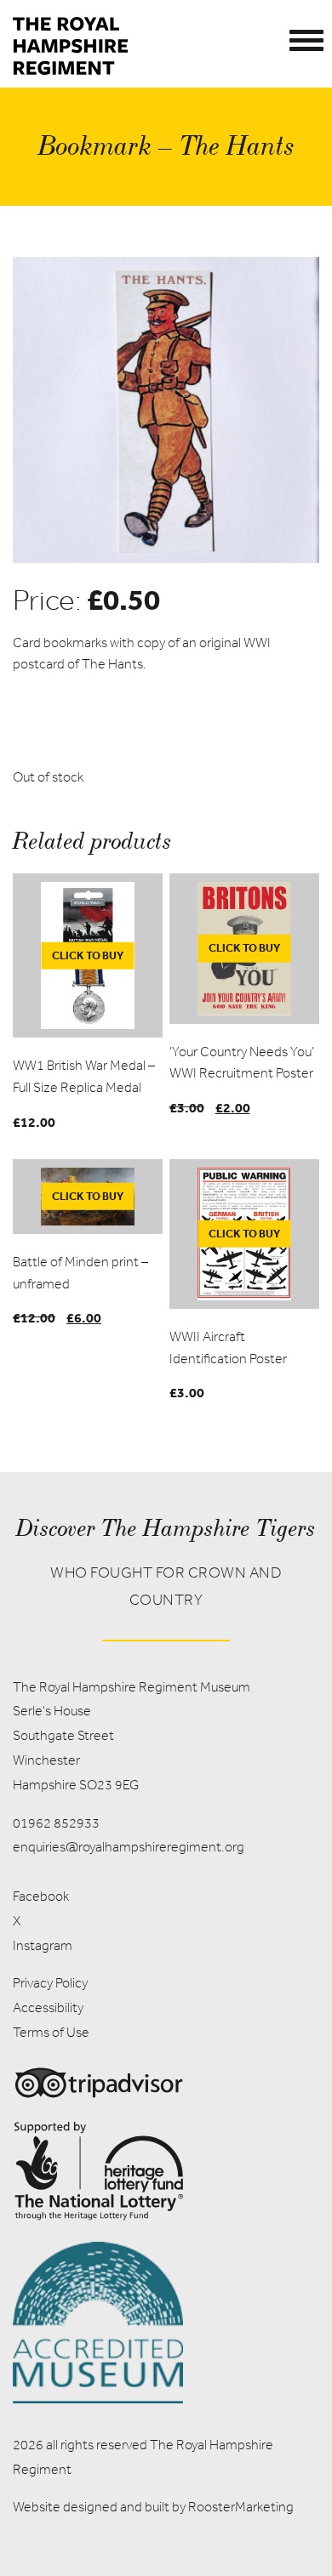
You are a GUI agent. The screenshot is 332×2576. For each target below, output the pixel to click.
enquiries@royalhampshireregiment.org (129, 1847)
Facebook (41, 1896)
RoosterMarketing (241, 2507)
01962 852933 (56, 1823)
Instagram (43, 1945)
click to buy (88, 955)
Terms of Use (51, 2032)
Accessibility (48, 2007)
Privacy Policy (50, 1983)
